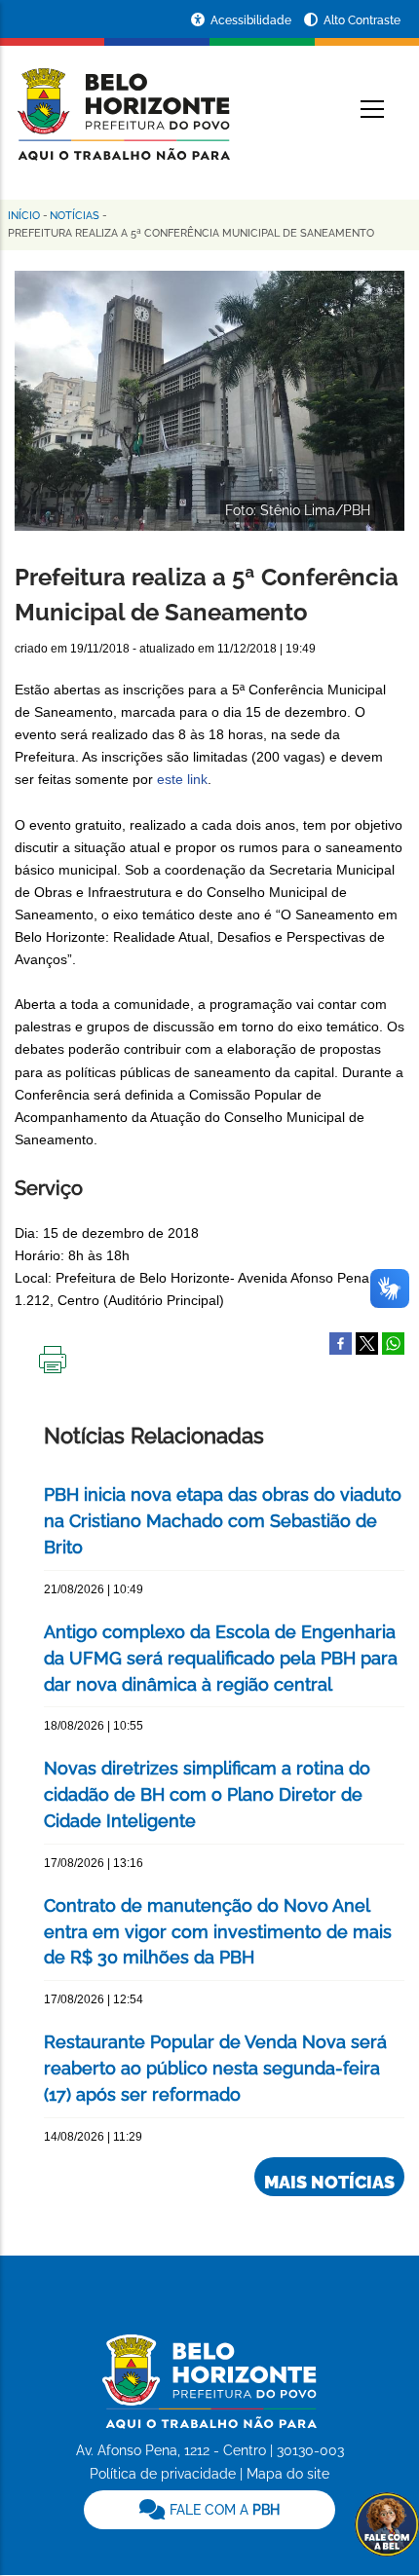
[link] (209, 2510)
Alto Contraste (362, 20)
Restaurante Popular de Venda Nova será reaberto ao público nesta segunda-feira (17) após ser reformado (215, 2068)
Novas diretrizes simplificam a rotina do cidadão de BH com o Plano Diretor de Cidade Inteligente (207, 1794)
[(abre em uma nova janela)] (367, 1342)
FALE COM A (223, 2510)
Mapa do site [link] (288, 2474)
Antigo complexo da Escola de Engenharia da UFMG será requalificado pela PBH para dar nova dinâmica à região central (221, 1658)
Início (24, 216)
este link (182, 779)
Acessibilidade (252, 20)
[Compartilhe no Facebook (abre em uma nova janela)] (341, 1342)
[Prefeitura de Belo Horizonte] (122, 102)
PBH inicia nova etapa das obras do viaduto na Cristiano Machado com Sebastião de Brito (223, 1521)
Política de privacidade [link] (163, 2474)
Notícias (75, 216)
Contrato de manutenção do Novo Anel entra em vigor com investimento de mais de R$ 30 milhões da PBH (218, 1932)
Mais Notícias (329, 2182)
